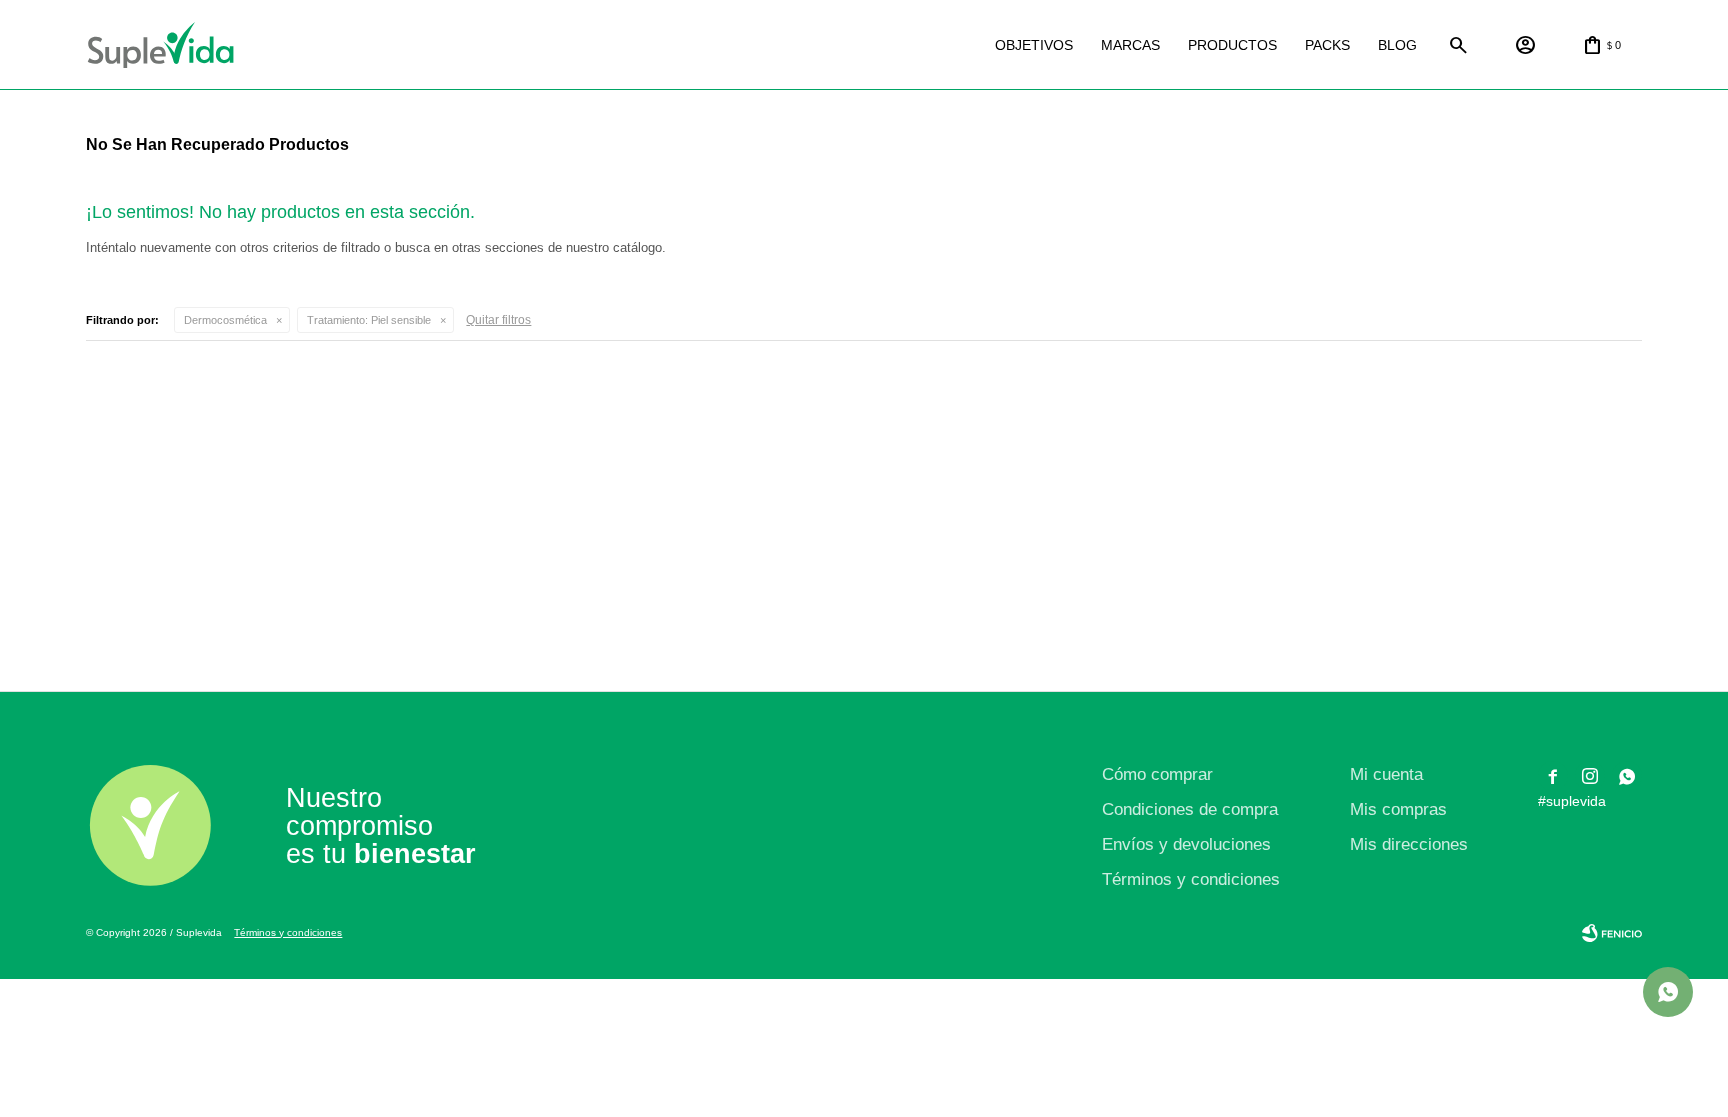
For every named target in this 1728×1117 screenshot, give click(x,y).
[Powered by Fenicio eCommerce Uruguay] (1612, 933)
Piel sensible (369, 320)
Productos (1232, 45)
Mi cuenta (1386, 774)
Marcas (1130, 45)
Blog (1397, 45)
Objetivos (1034, 45)
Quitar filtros (498, 320)
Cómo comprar (1157, 774)
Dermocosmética (225, 320)
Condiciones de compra (1190, 809)
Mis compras (1398, 809)
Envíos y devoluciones (1186, 844)
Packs (1327, 45)
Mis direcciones (1409, 844)
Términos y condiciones (1191, 879)
